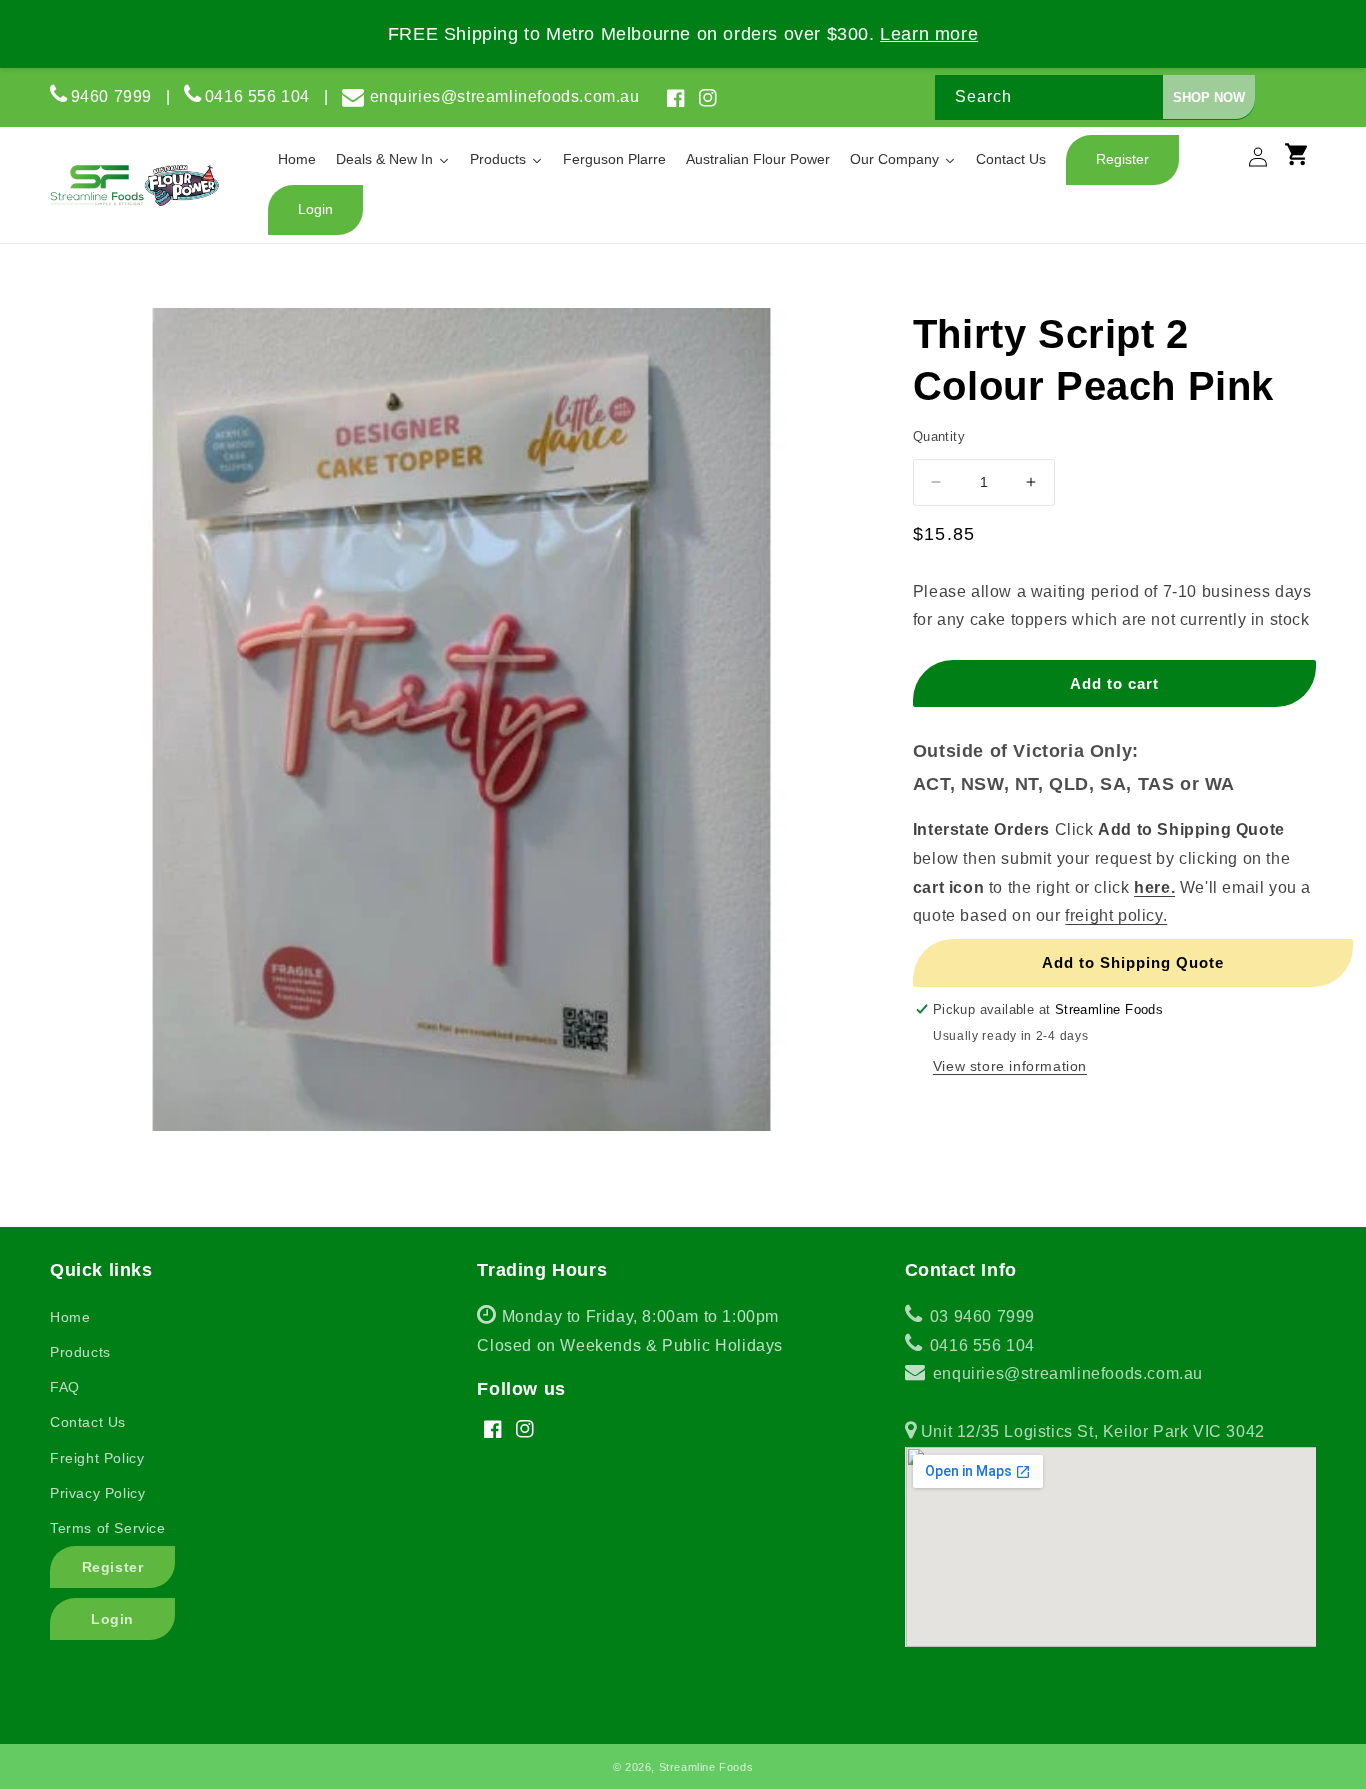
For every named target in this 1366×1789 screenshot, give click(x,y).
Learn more (929, 34)
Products (80, 1352)
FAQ (65, 1387)
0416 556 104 (264, 96)
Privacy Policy (97, 1493)
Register (113, 1567)
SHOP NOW (1209, 97)
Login (112, 1619)
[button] (1306, 163)
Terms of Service (108, 1528)
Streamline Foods (706, 1767)
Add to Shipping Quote (1133, 962)
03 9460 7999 (980, 1316)
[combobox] (1095, 97)
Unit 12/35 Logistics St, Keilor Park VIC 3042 (1090, 1431)
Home (70, 1317)
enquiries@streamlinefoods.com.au (505, 96)
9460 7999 (111, 96)
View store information (1010, 1066)
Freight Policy (97, 1458)
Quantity (939, 436)
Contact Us (88, 1422)
